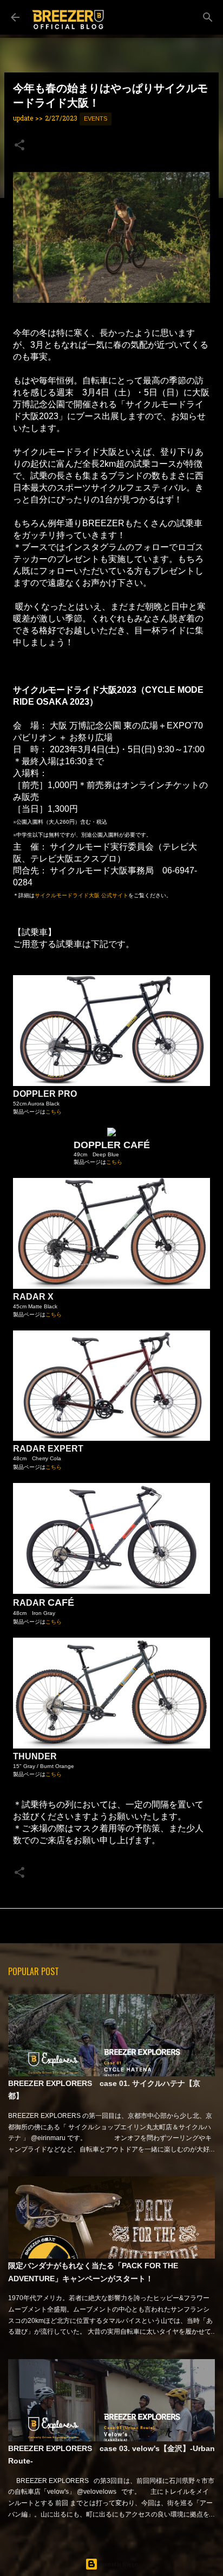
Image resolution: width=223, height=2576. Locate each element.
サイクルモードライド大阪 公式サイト (81, 895)
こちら (54, 1112)
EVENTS (96, 118)
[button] (19, 147)
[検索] (208, 17)
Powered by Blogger (118, 2564)
